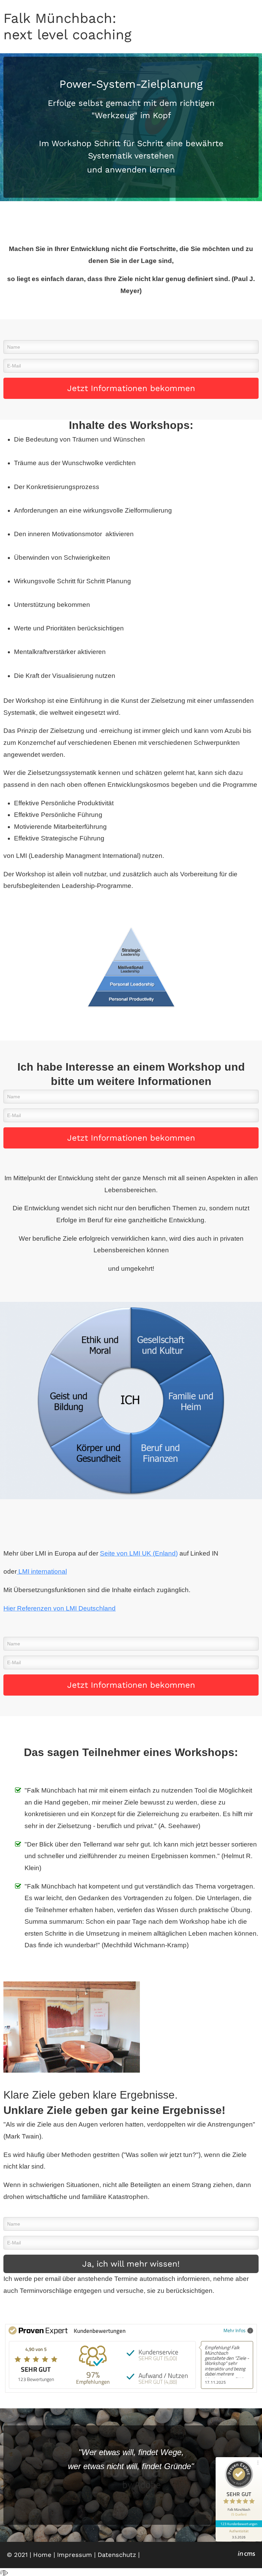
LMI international (42, 1571)
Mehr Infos (235, 2330)
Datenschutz (117, 2555)
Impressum (75, 2555)
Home (42, 2555)
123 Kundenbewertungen (239, 2524)
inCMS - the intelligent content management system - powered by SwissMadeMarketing (246, 2554)
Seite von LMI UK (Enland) (139, 1553)
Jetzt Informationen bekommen (131, 388)
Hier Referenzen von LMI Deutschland (60, 1608)
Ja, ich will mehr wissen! (131, 2264)
